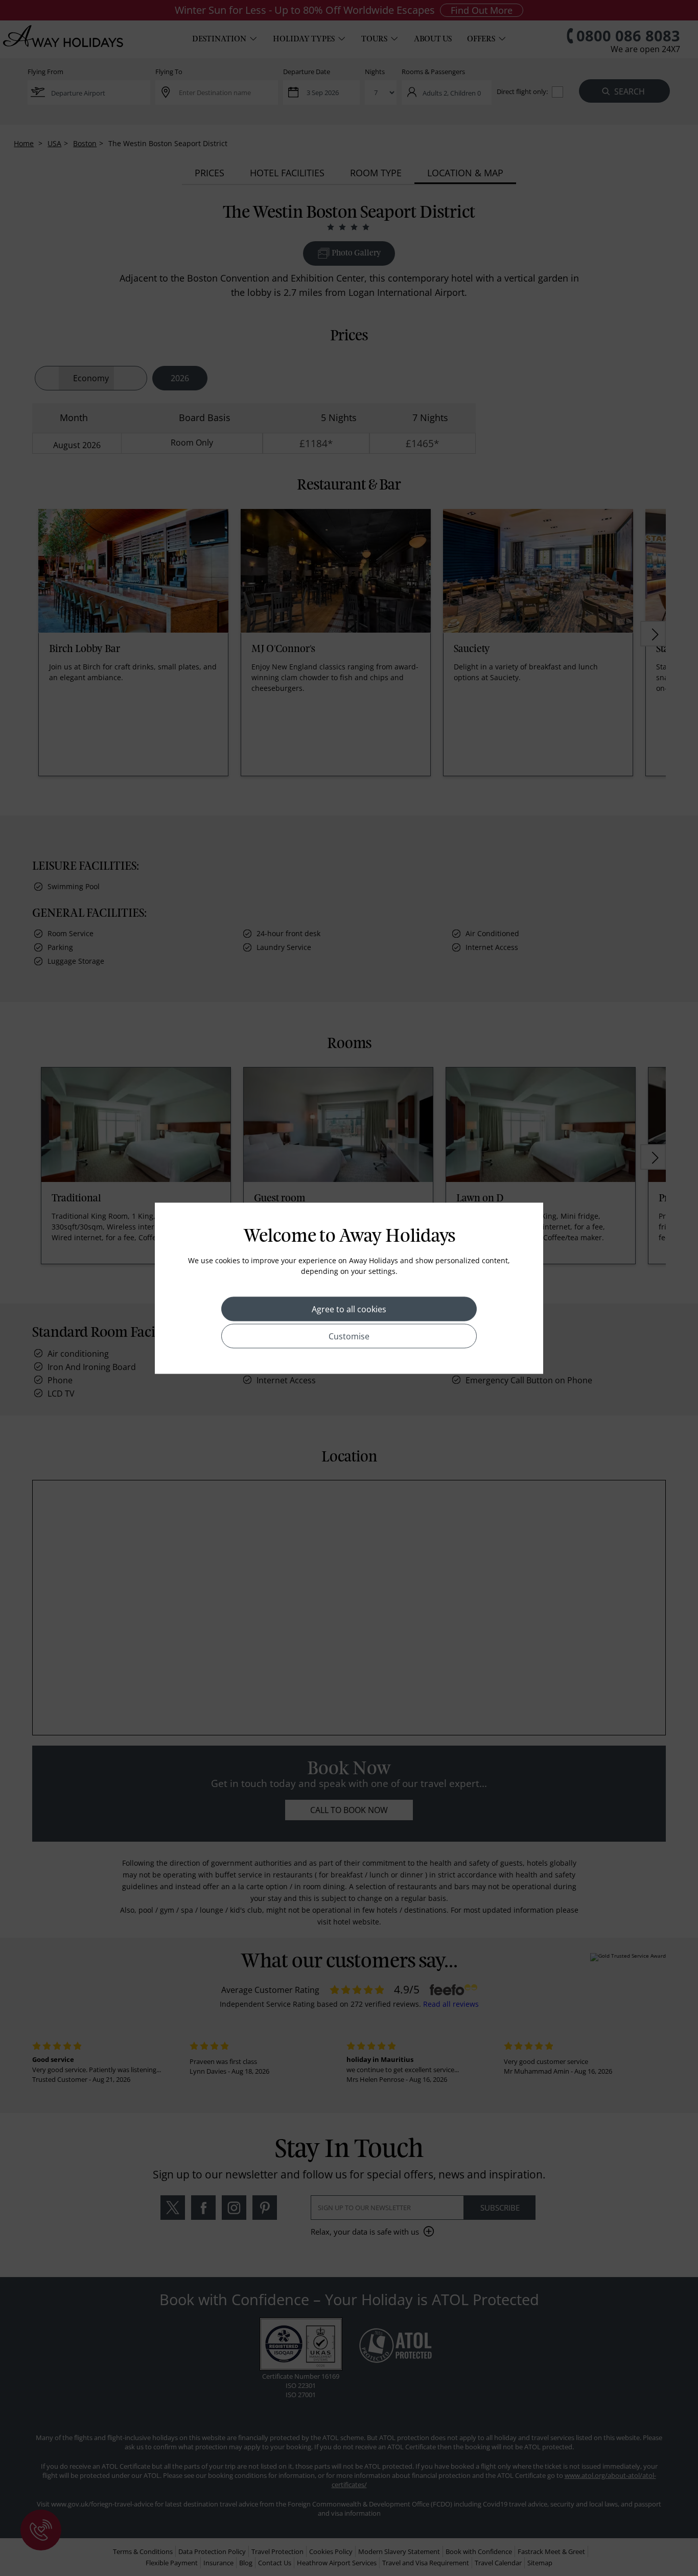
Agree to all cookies (349, 1309)
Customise (349, 1336)
